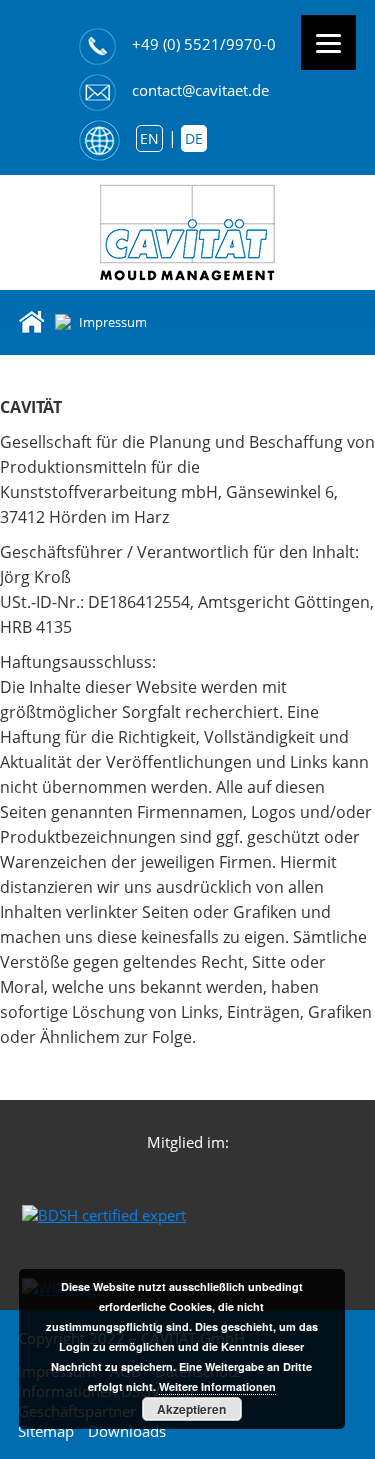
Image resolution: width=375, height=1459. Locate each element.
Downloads (127, 1431)
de (194, 138)
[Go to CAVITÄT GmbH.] (32, 320)
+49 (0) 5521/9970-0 (204, 44)
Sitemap (46, 1431)
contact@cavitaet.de (200, 90)
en (149, 138)
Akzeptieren (191, 1409)
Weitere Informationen (217, 1386)
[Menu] (328, 42)
